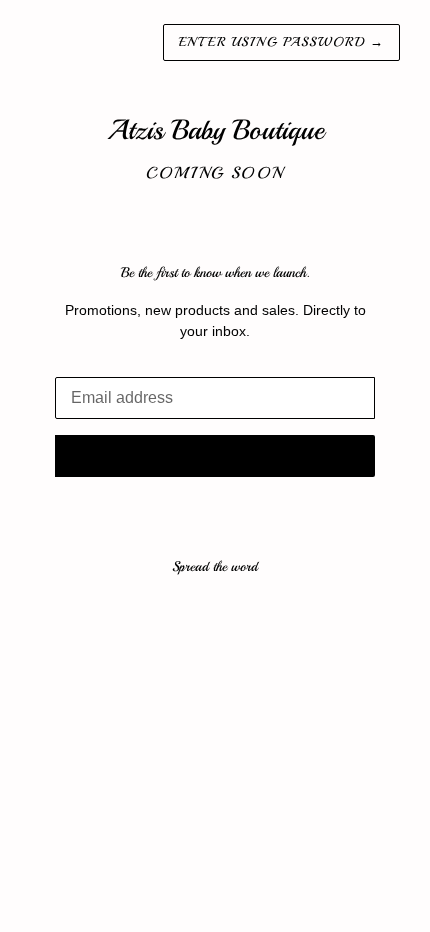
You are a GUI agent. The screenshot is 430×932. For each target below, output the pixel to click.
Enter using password (281, 42)
